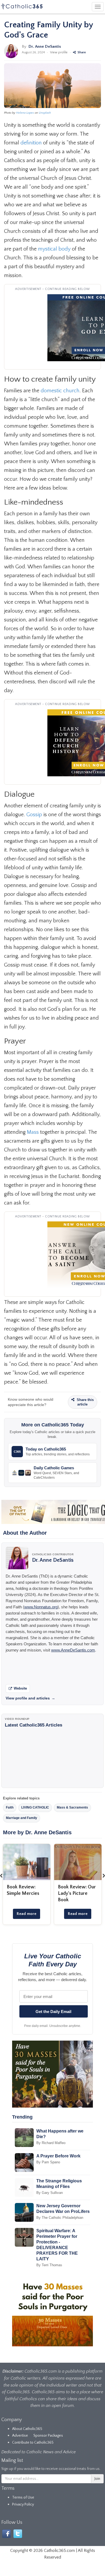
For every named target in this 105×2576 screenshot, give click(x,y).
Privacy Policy (23, 2504)
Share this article (85, 1402)
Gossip (34, 815)
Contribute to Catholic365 (33, 2443)
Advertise (20, 2436)
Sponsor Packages (48, 2436)
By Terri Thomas (49, 2265)
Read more (27, 1914)
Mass (33, 1132)
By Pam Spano (48, 2162)
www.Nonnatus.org (41, 1607)
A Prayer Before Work (58, 2156)
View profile (59, 52)
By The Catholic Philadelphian (60, 2218)
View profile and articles (30, 1698)
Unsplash (45, 113)
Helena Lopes (25, 113)
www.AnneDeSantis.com (73, 1650)
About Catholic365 (27, 2429)
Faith (10, 1807)
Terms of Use (23, 2497)
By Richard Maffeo (51, 2143)
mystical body (55, 249)
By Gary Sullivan (50, 2193)
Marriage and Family (22, 1818)
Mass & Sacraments (72, 1807)
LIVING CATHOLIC (35, 1807)
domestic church (60, 391)
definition (31, 143)
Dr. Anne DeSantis (45, 46)
